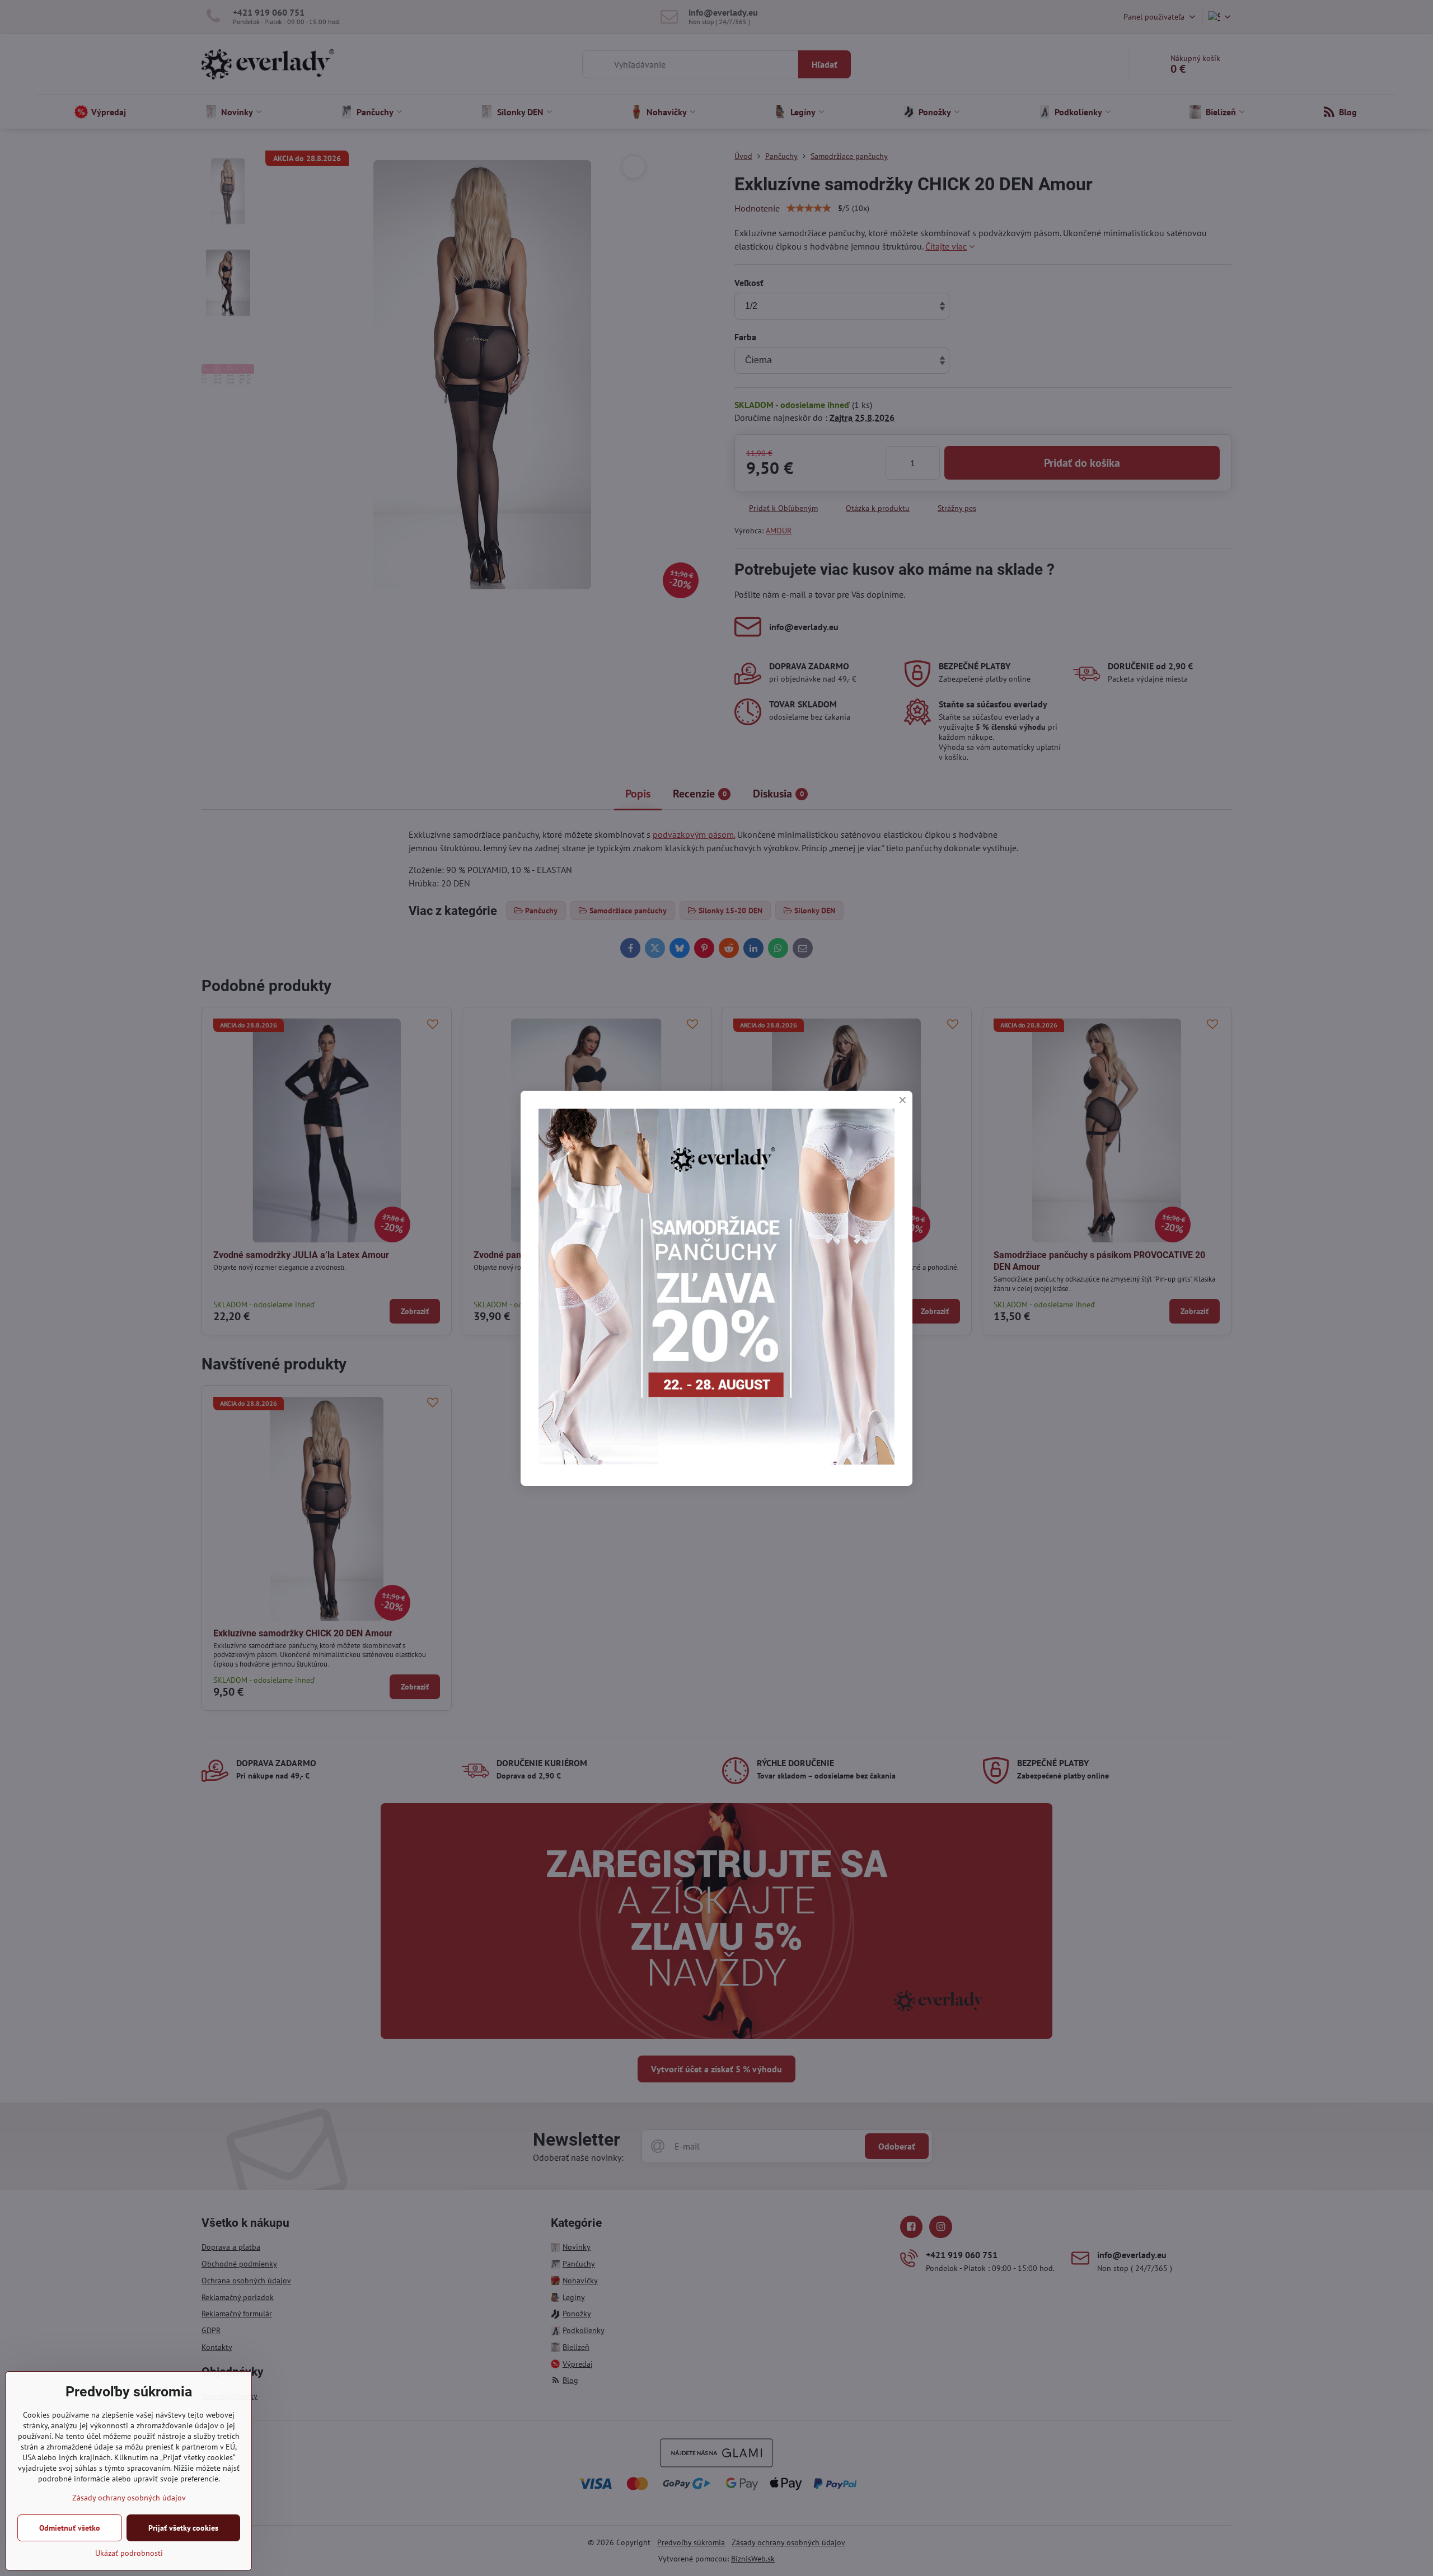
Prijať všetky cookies (183, 2528)
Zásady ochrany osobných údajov (129, 2498)
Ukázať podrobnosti (129, 2553)
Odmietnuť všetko (70, 2528)
